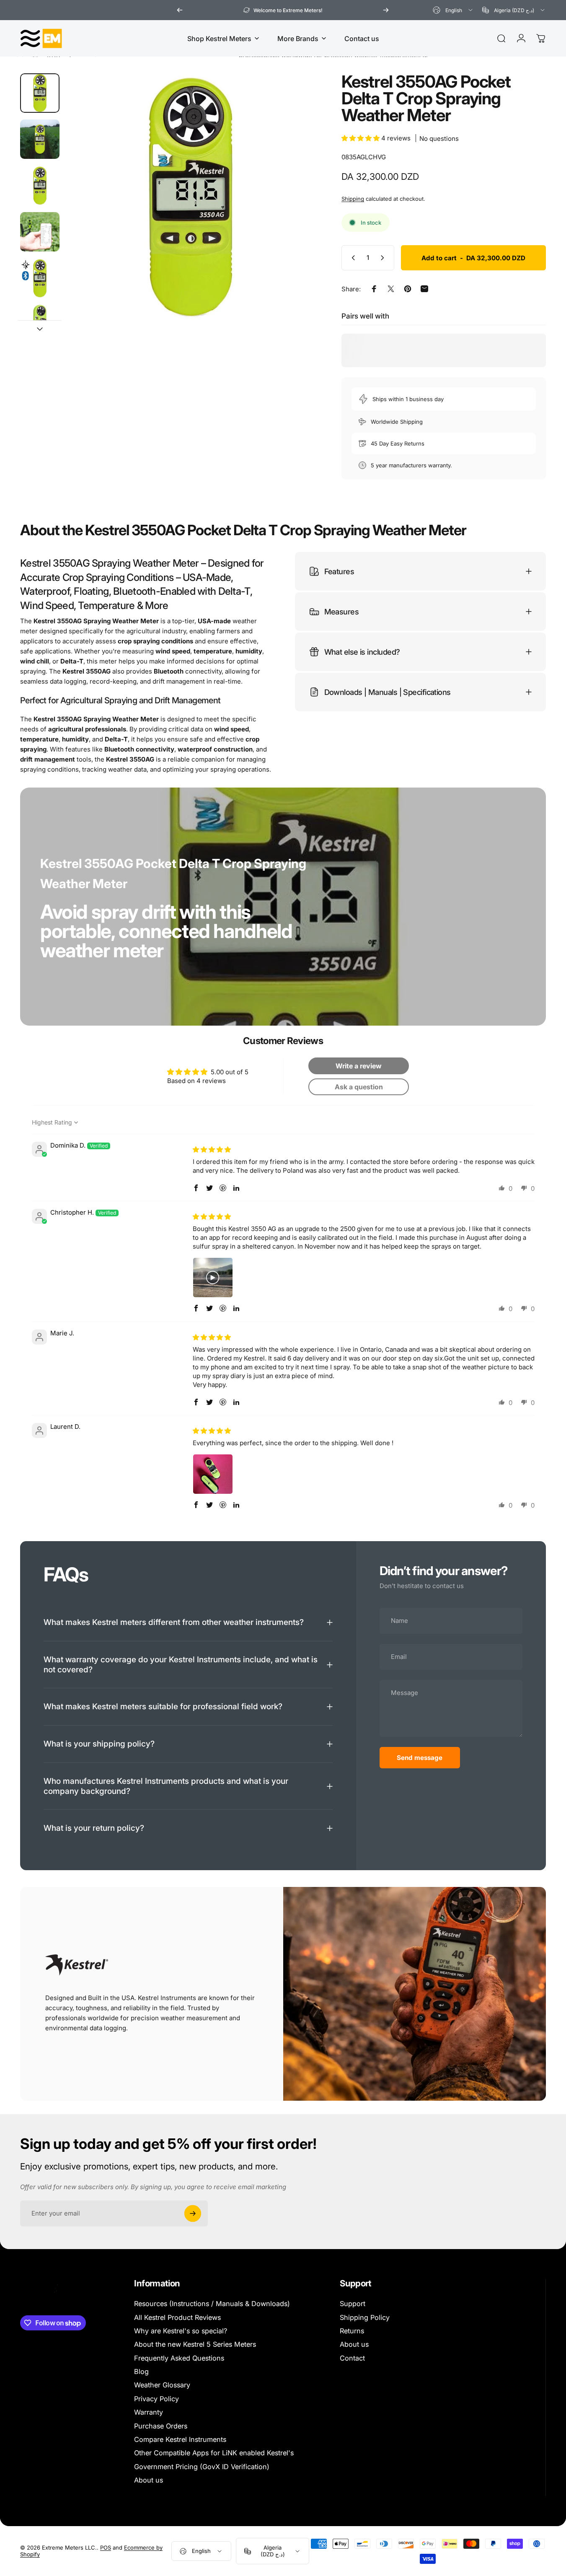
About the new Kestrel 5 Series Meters (195, 2344)
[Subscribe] (193, 2213)
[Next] (386, 10)
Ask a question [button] (359, 1086)
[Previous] (180, 10)
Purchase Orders (161, 2426)
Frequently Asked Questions (179, 2358)
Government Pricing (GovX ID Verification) (202, 2467)
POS (106, 2548)
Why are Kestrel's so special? (181, 2331)
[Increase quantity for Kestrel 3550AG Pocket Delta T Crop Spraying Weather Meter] (384, 258)
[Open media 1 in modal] (190, 197)
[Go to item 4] (40, 232)
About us (149, 2480)
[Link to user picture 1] (213, 1278)
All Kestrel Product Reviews (177, 2317)
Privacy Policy (156, 2399)
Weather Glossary (162, 2385)
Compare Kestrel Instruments (180, 2439)
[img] (212, 1149)
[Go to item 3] (40, 186)
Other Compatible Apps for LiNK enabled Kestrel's (214, 2453)
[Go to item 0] (40, 93)
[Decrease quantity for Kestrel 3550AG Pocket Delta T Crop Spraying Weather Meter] (351, 258)
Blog (141, 2371)
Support (353, 2304)
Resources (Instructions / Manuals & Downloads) (212, 2304)
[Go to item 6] (40, 324)
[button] (361, 138)
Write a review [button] (359, 1065)
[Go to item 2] (40, 139)
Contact (352, 2358)
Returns (352, 2331)
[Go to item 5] (40, 278)
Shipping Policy (365, 2317)
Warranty (149, 2412)
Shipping (353, 199)
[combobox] (453, 10)
